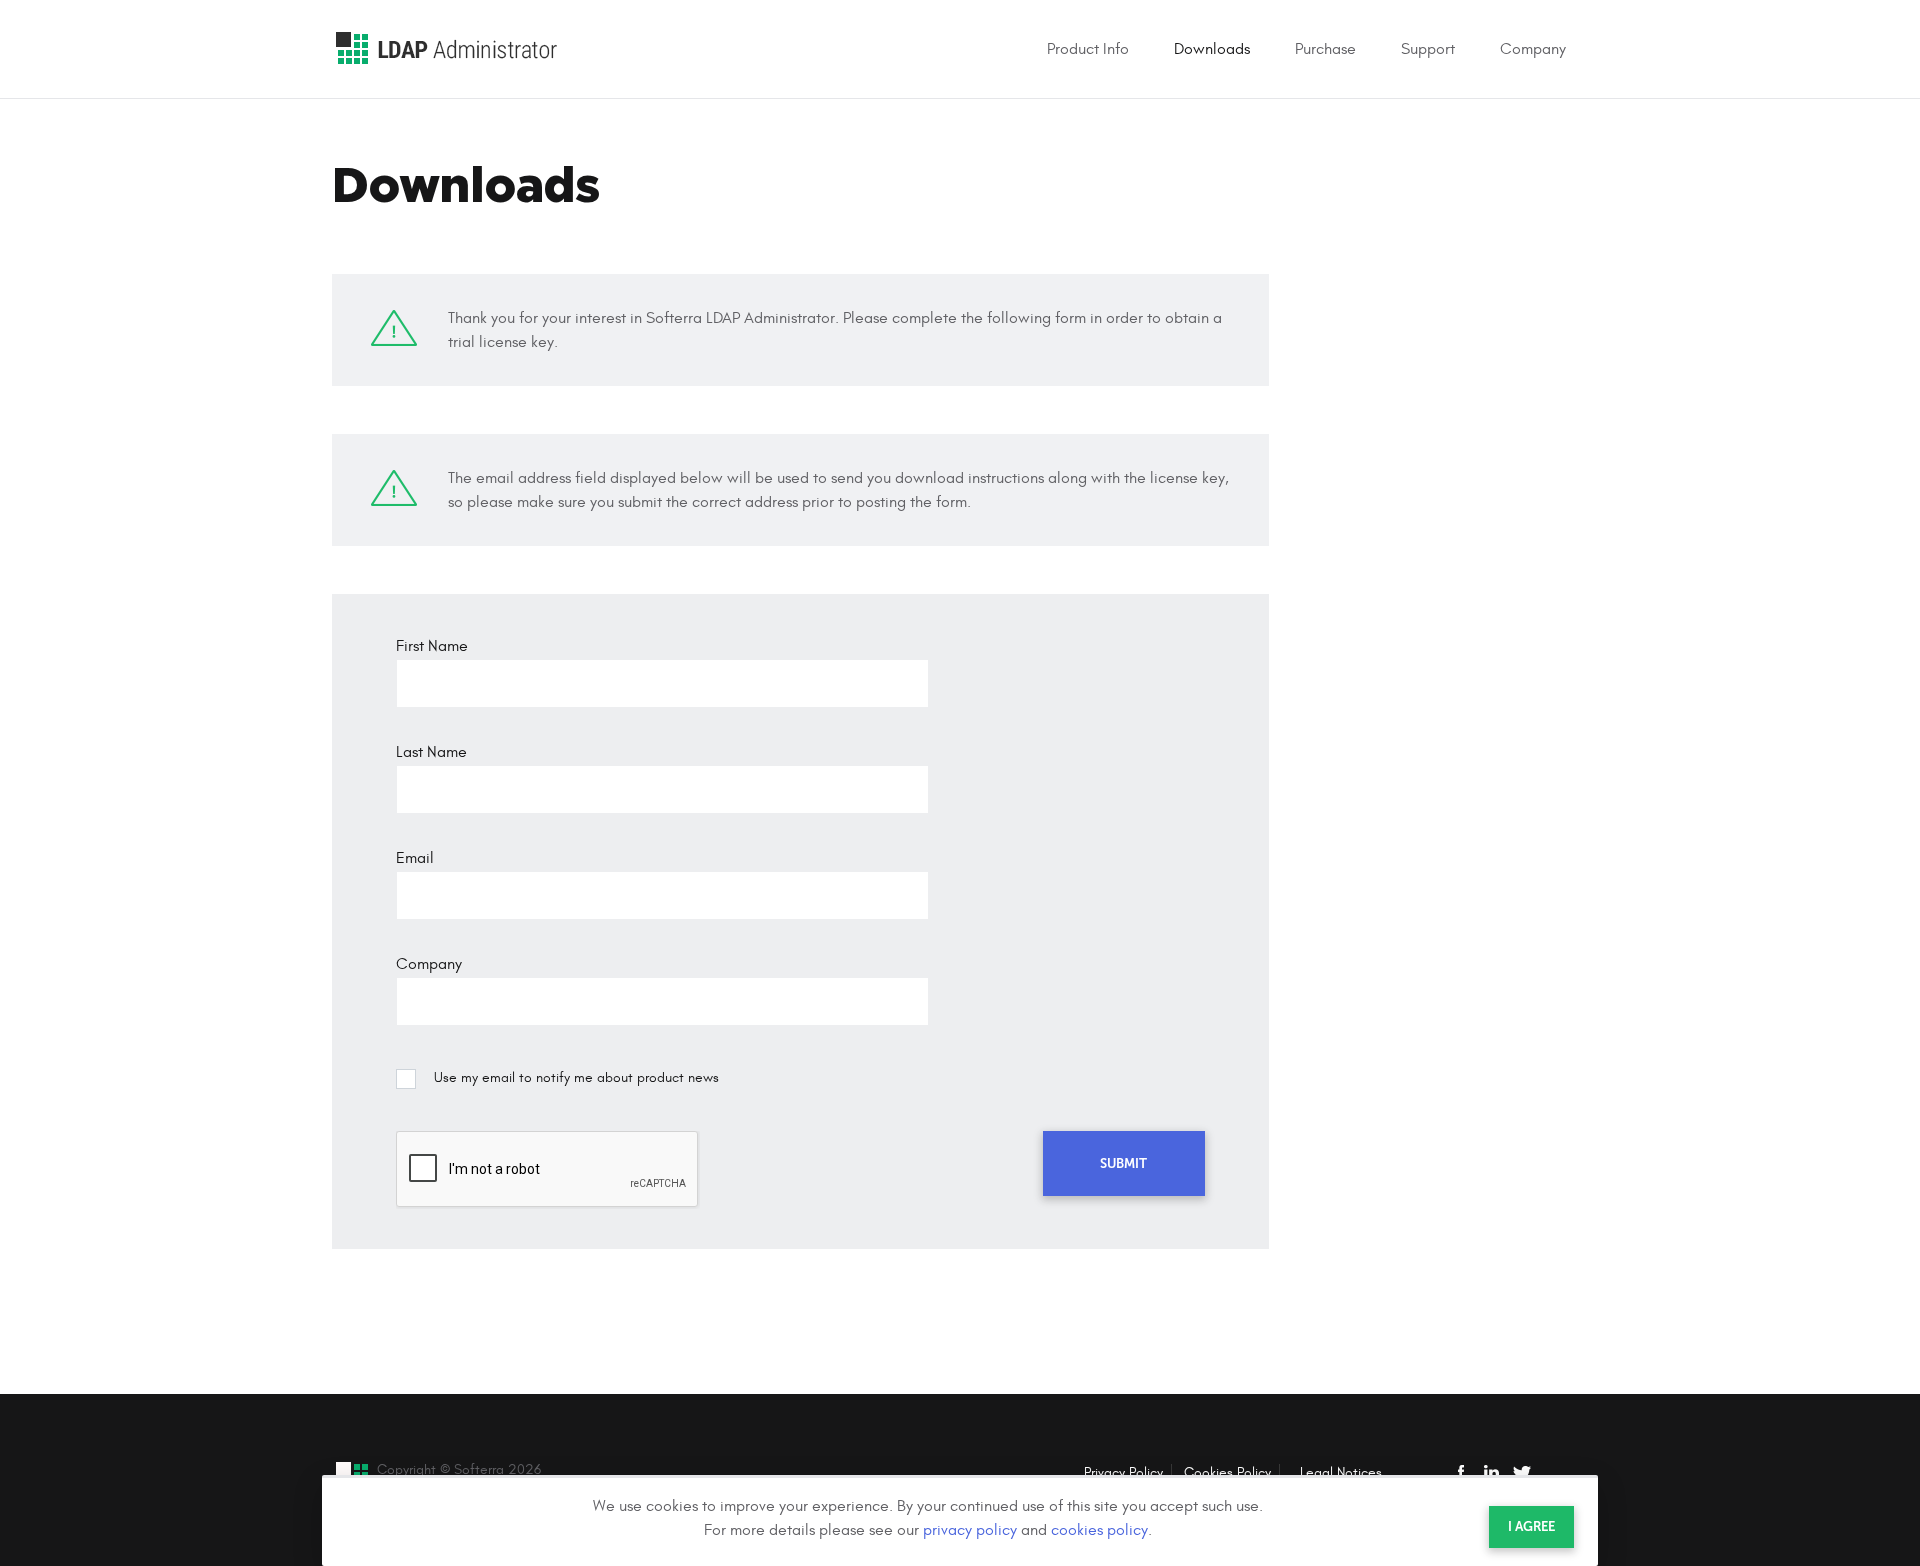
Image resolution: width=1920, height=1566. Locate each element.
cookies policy (1099, 1530)
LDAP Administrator (446, 48)
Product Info (1088, 49)
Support (1428, 49)
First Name (432, 646)
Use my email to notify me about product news (576, 1077)
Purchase (1325, 49)
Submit (1123, 1163)
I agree (1531, 1526)
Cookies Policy (1227, 1472)
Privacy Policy (1123, 1472)
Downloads (1212, 49)
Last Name (431, 752)
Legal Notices (1341, 1472)
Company (1533, 49)
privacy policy (970, 1530)
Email (415, 858)
